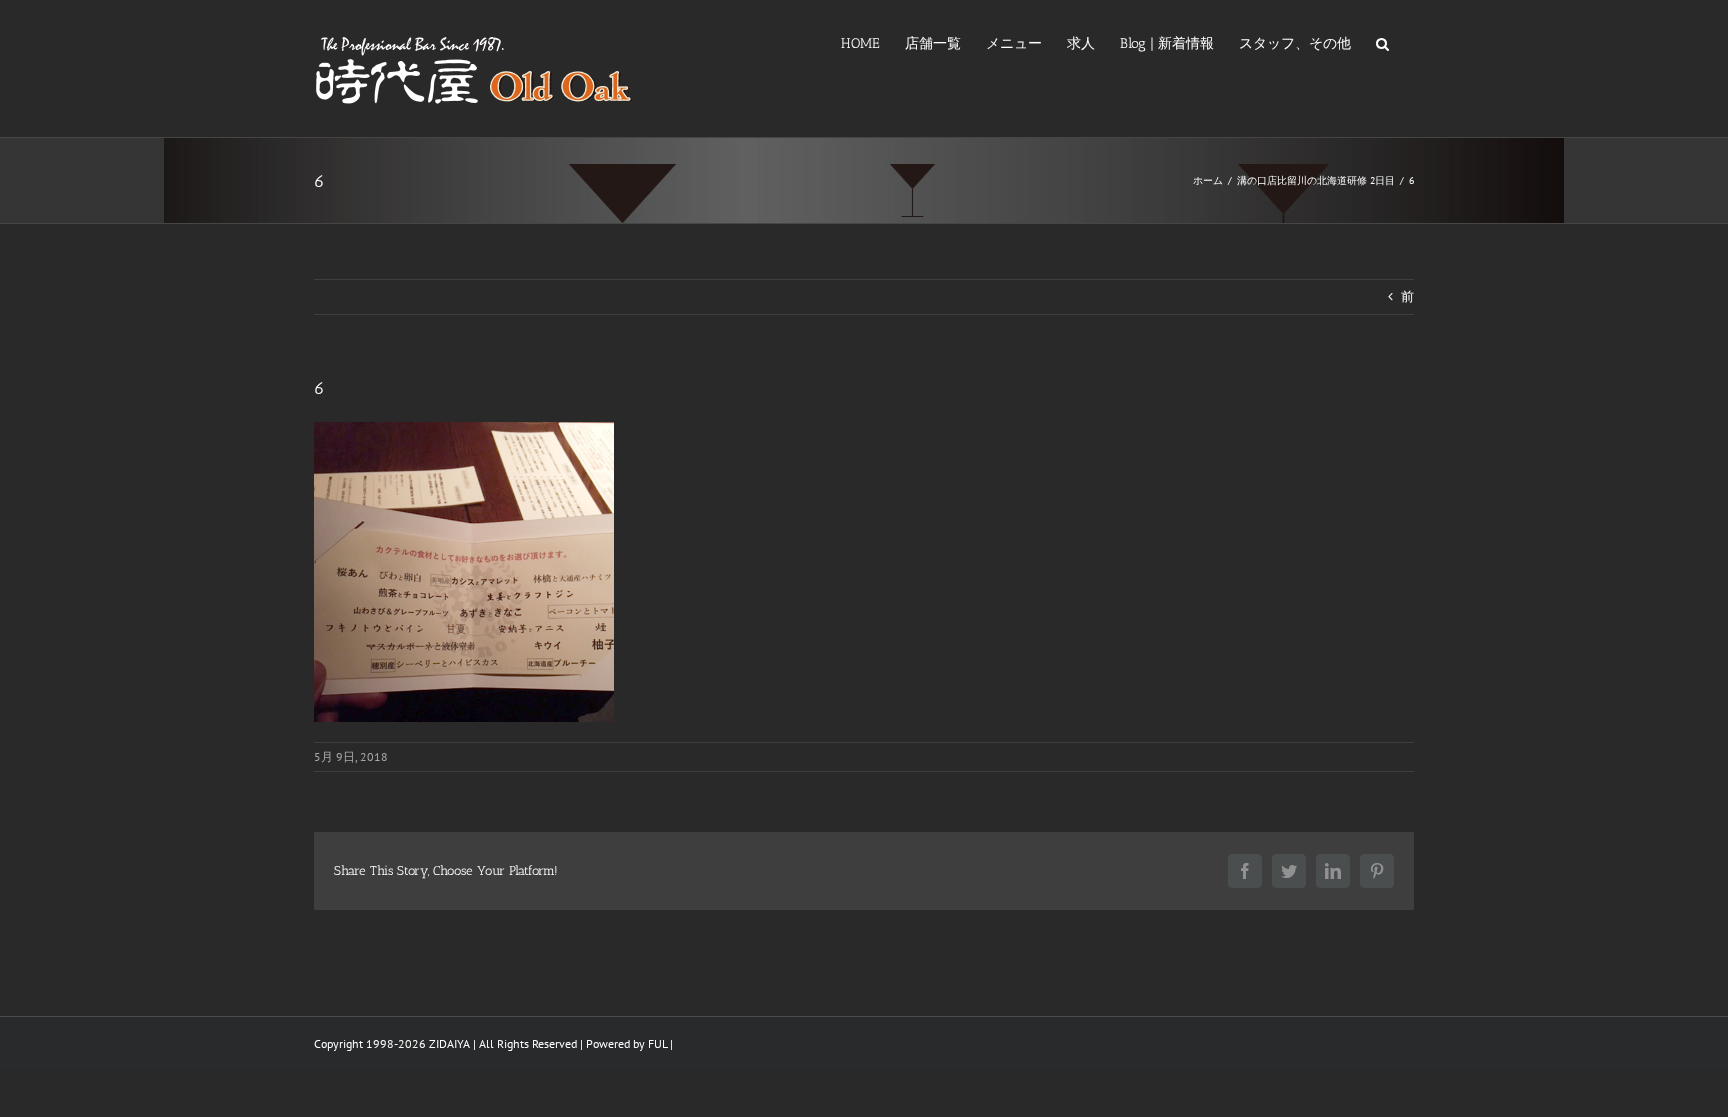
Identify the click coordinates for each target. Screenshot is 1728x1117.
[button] (1382, 42)
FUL (657, 1043)
